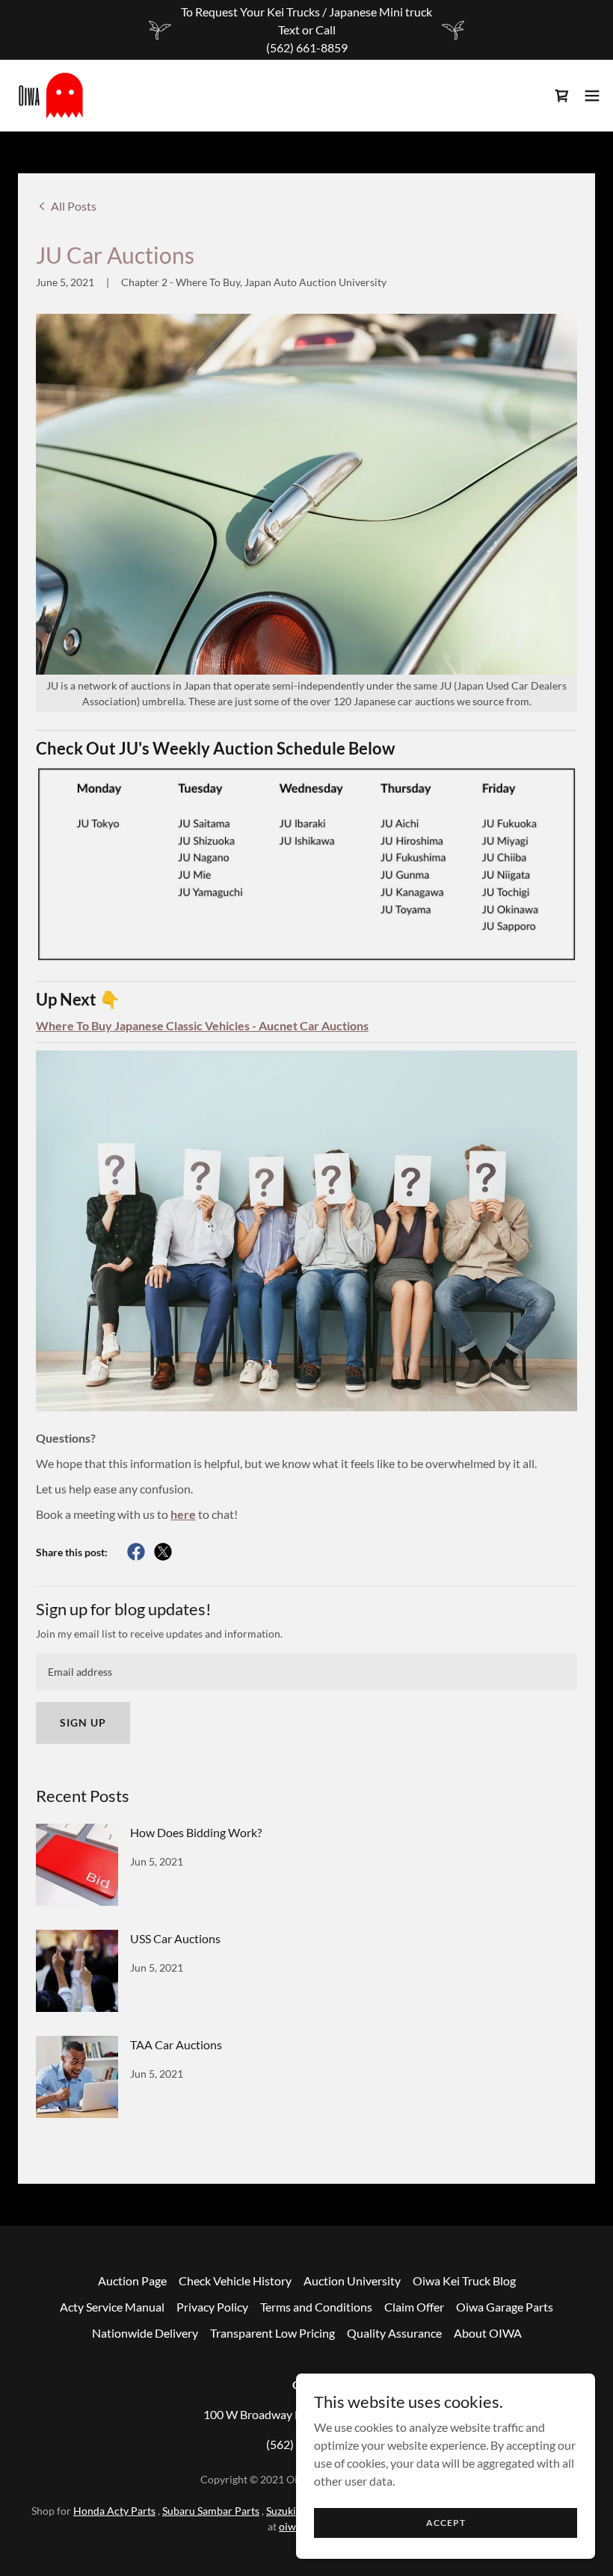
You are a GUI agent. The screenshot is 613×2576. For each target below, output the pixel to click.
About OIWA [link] (488, 2333)
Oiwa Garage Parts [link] (505, 2307)
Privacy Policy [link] (212, 2307)
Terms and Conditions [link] (316, 2307)
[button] (592, 96)
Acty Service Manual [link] (112, 2307)
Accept (446, 2523)
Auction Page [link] (132, 2281)
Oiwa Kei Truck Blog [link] (464, 2281)
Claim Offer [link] (414, 2307)
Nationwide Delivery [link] (145, 2333)
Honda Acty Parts (114, 2511)
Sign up (83, 1722)
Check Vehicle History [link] (235, 2281)
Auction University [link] (352, 2281)
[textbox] (306, 1672)
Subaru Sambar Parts (211, 2511)
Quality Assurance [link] (394, 2333)
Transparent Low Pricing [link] (272, 2333)
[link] (51, 96)
